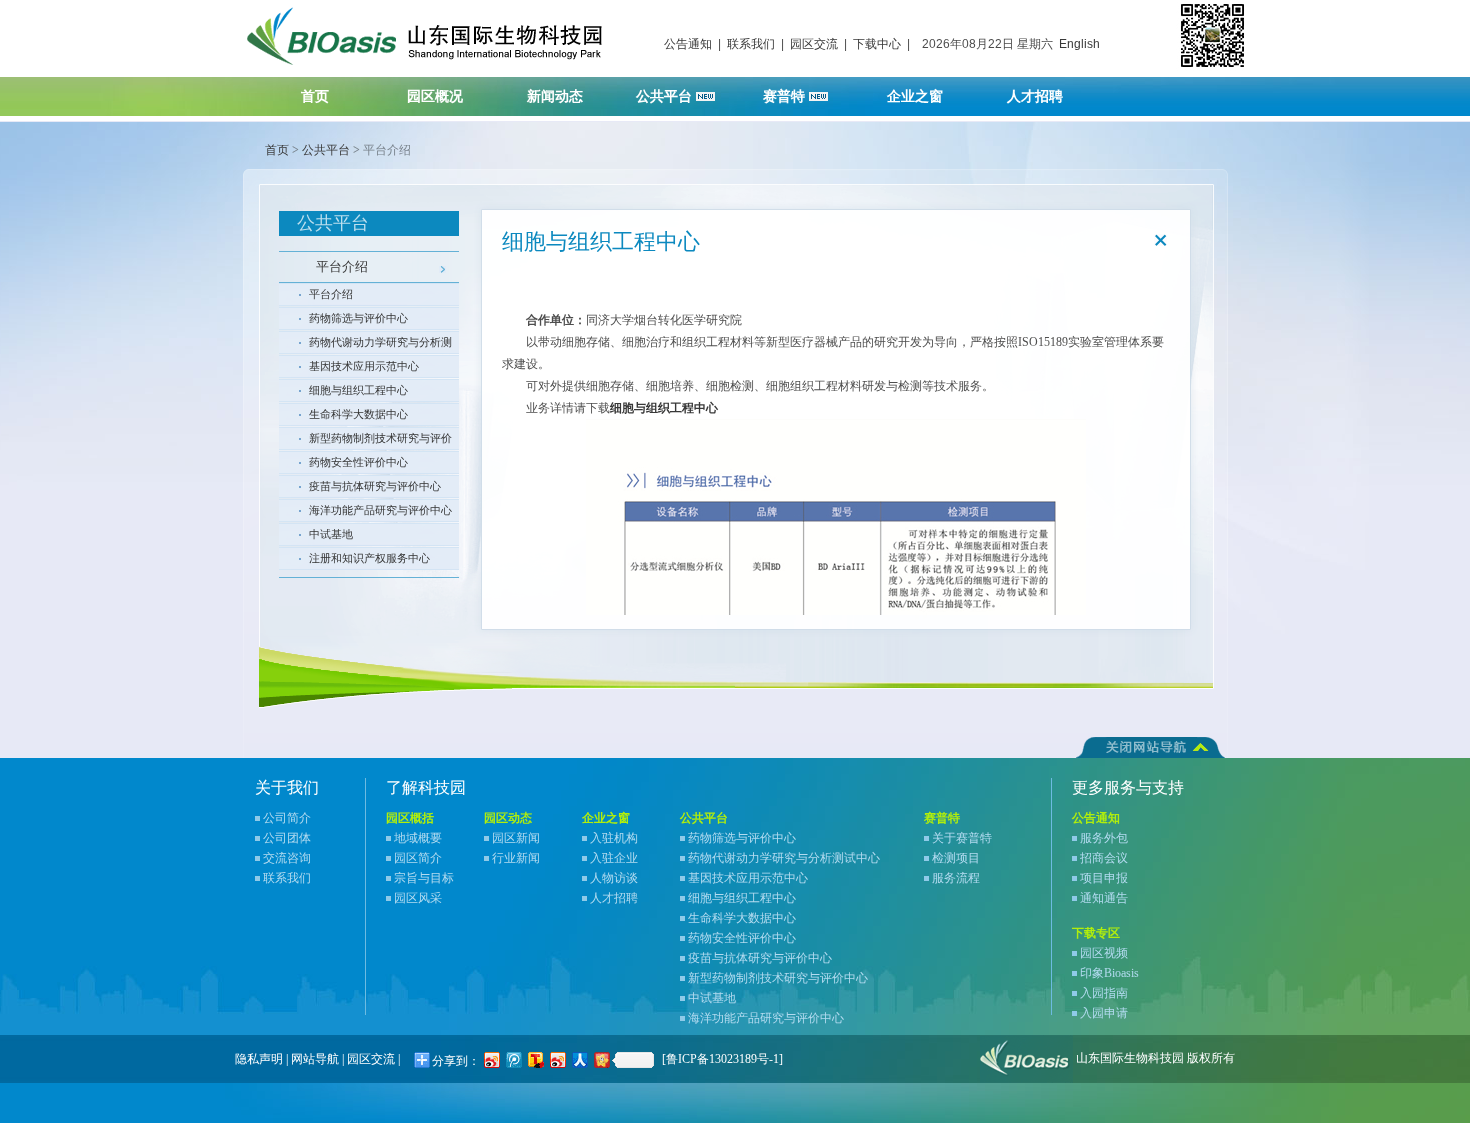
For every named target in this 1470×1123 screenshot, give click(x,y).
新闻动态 (555, 96)
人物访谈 (614, 878)
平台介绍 (342, 266)
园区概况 (435, 96)
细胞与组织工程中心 (358, 390)
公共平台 (666, 96)
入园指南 (1104, 993)
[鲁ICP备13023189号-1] (722, 1059)
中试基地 (331, 534)
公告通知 (688, 44)
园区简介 (418, 858)
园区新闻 (516, 838)
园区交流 (814, 44)
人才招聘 (1035, 96)
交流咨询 (287, 858)
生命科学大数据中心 (358, 414)
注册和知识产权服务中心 (369, 558)
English (1079, 44)
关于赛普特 (962, 838)
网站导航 (315, 1059)
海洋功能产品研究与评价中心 (380, 510)
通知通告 (1104, 898)
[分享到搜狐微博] (535, 1059)
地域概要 (418, 838)
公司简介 (287, 818)
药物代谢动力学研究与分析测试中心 (380, 345)
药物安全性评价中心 (358, 462)
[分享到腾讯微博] (513, 1059)
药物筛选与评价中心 (358, 318)
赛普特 (786, 96)
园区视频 (1104, 953)
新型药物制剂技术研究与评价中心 (380, 441)
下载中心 (877, 44)
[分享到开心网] (601, 1059)
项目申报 (1104, 878)
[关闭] (1160, 239)
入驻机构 (614, 838)
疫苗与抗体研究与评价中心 (375, 486)
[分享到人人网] (579, 1059)
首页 (315, 96)
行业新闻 (516, 858)
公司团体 (287, 838)
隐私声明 (259, 1059)
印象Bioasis (1109, 973)
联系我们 (751, 44)
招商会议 (1104, 858)
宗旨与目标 (424, 878)
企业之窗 (915, 96)
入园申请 (1104, 1013)
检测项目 (956, 858)
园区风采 (418, 898)
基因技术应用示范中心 (364, 366)
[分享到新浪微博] (491, 1059)
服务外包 (1104, 838)
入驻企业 (614, 858)
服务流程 (956, 878)
